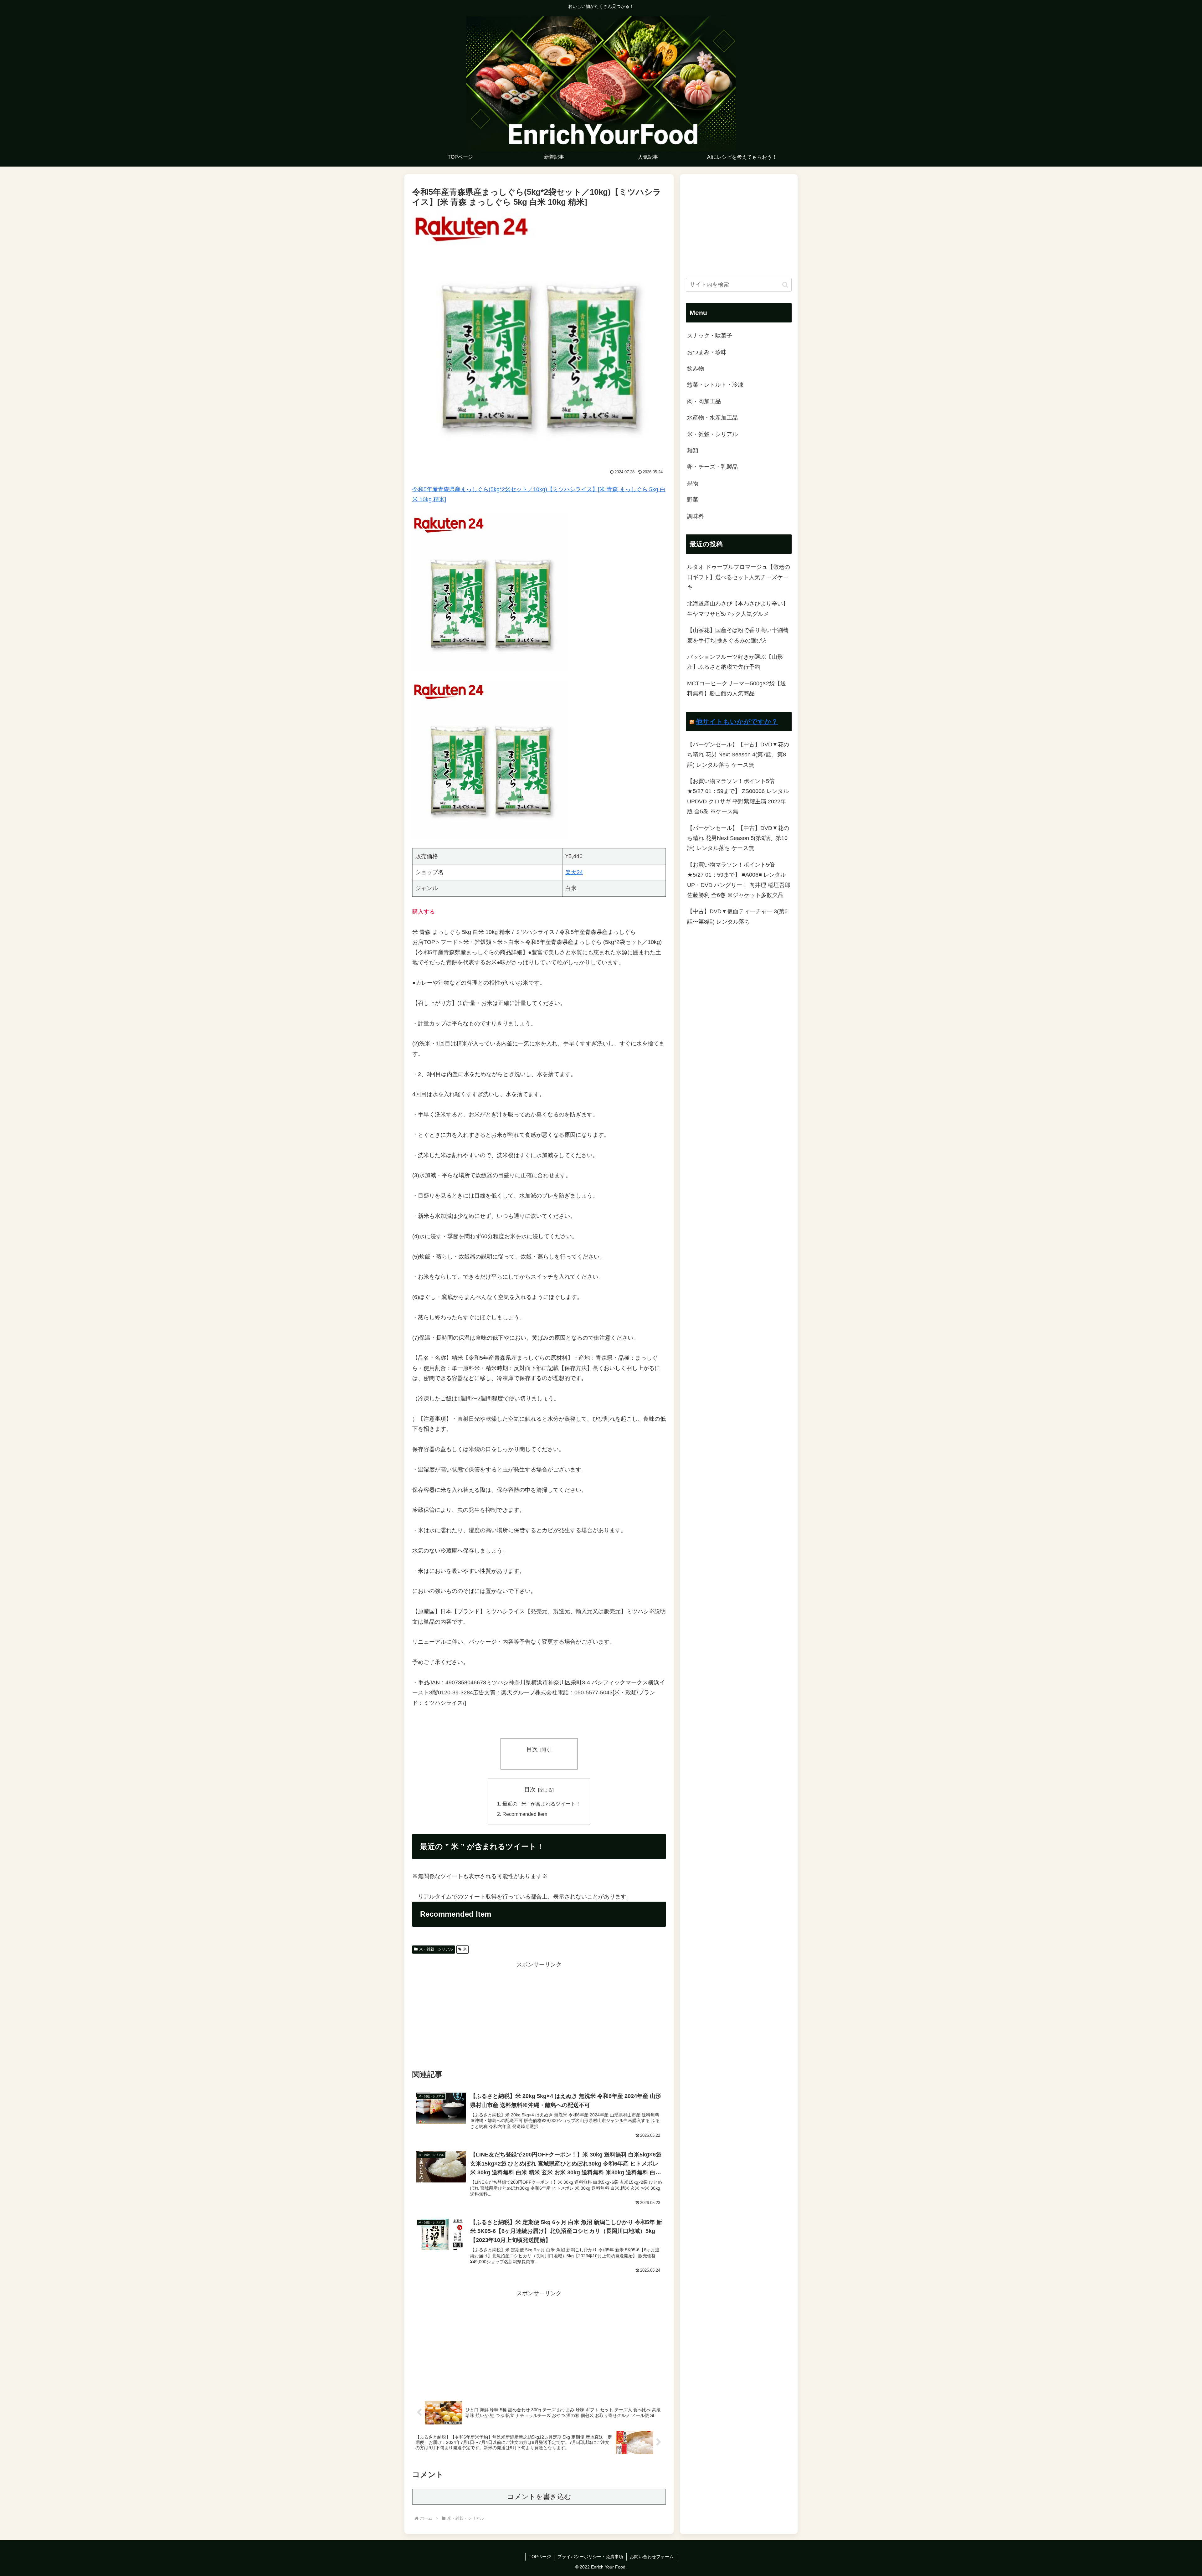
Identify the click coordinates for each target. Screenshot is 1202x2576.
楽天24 (574, 872)
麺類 (693, 451)
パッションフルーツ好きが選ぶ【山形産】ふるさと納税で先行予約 (735, 662)
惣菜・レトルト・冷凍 (715, 385)
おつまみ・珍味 (707, 352)
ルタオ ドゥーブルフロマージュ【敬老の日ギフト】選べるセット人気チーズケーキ (739, 577)
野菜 (693, 500)
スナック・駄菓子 (710, 336)
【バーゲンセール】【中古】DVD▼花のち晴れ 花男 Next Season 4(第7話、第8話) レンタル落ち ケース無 (738, 755)
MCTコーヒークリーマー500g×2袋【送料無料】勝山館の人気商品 (737, 688)
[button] (785, 285)
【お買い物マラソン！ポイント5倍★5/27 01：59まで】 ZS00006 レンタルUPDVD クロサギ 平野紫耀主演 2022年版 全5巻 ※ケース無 (738, 796)
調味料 (696, 516)
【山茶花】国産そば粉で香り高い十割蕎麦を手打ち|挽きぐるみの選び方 (738, 635)
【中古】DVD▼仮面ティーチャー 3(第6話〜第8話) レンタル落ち (737, 916)
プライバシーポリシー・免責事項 (590, 2557)
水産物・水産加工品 (712, 418)
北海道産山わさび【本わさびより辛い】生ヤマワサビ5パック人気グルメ (738, 609)
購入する (424, 912)
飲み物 (696, 368)
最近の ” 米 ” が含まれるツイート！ (542, 1804)
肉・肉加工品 (704, 401)
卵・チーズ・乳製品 (712, 467)
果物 (693, 483)
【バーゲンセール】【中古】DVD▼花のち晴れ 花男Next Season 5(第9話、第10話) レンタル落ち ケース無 (738, 838)
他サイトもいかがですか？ (737, 721)
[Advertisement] (539, 2013)
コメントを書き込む (539, 2497)
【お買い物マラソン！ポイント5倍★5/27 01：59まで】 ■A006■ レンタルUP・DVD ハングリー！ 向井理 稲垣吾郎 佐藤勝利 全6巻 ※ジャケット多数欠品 (739, 880)
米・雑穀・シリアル (436, 1949)
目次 (532, 1749)
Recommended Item (525, 1814)
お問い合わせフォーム (652, 2557)
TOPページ (540, 2557)
